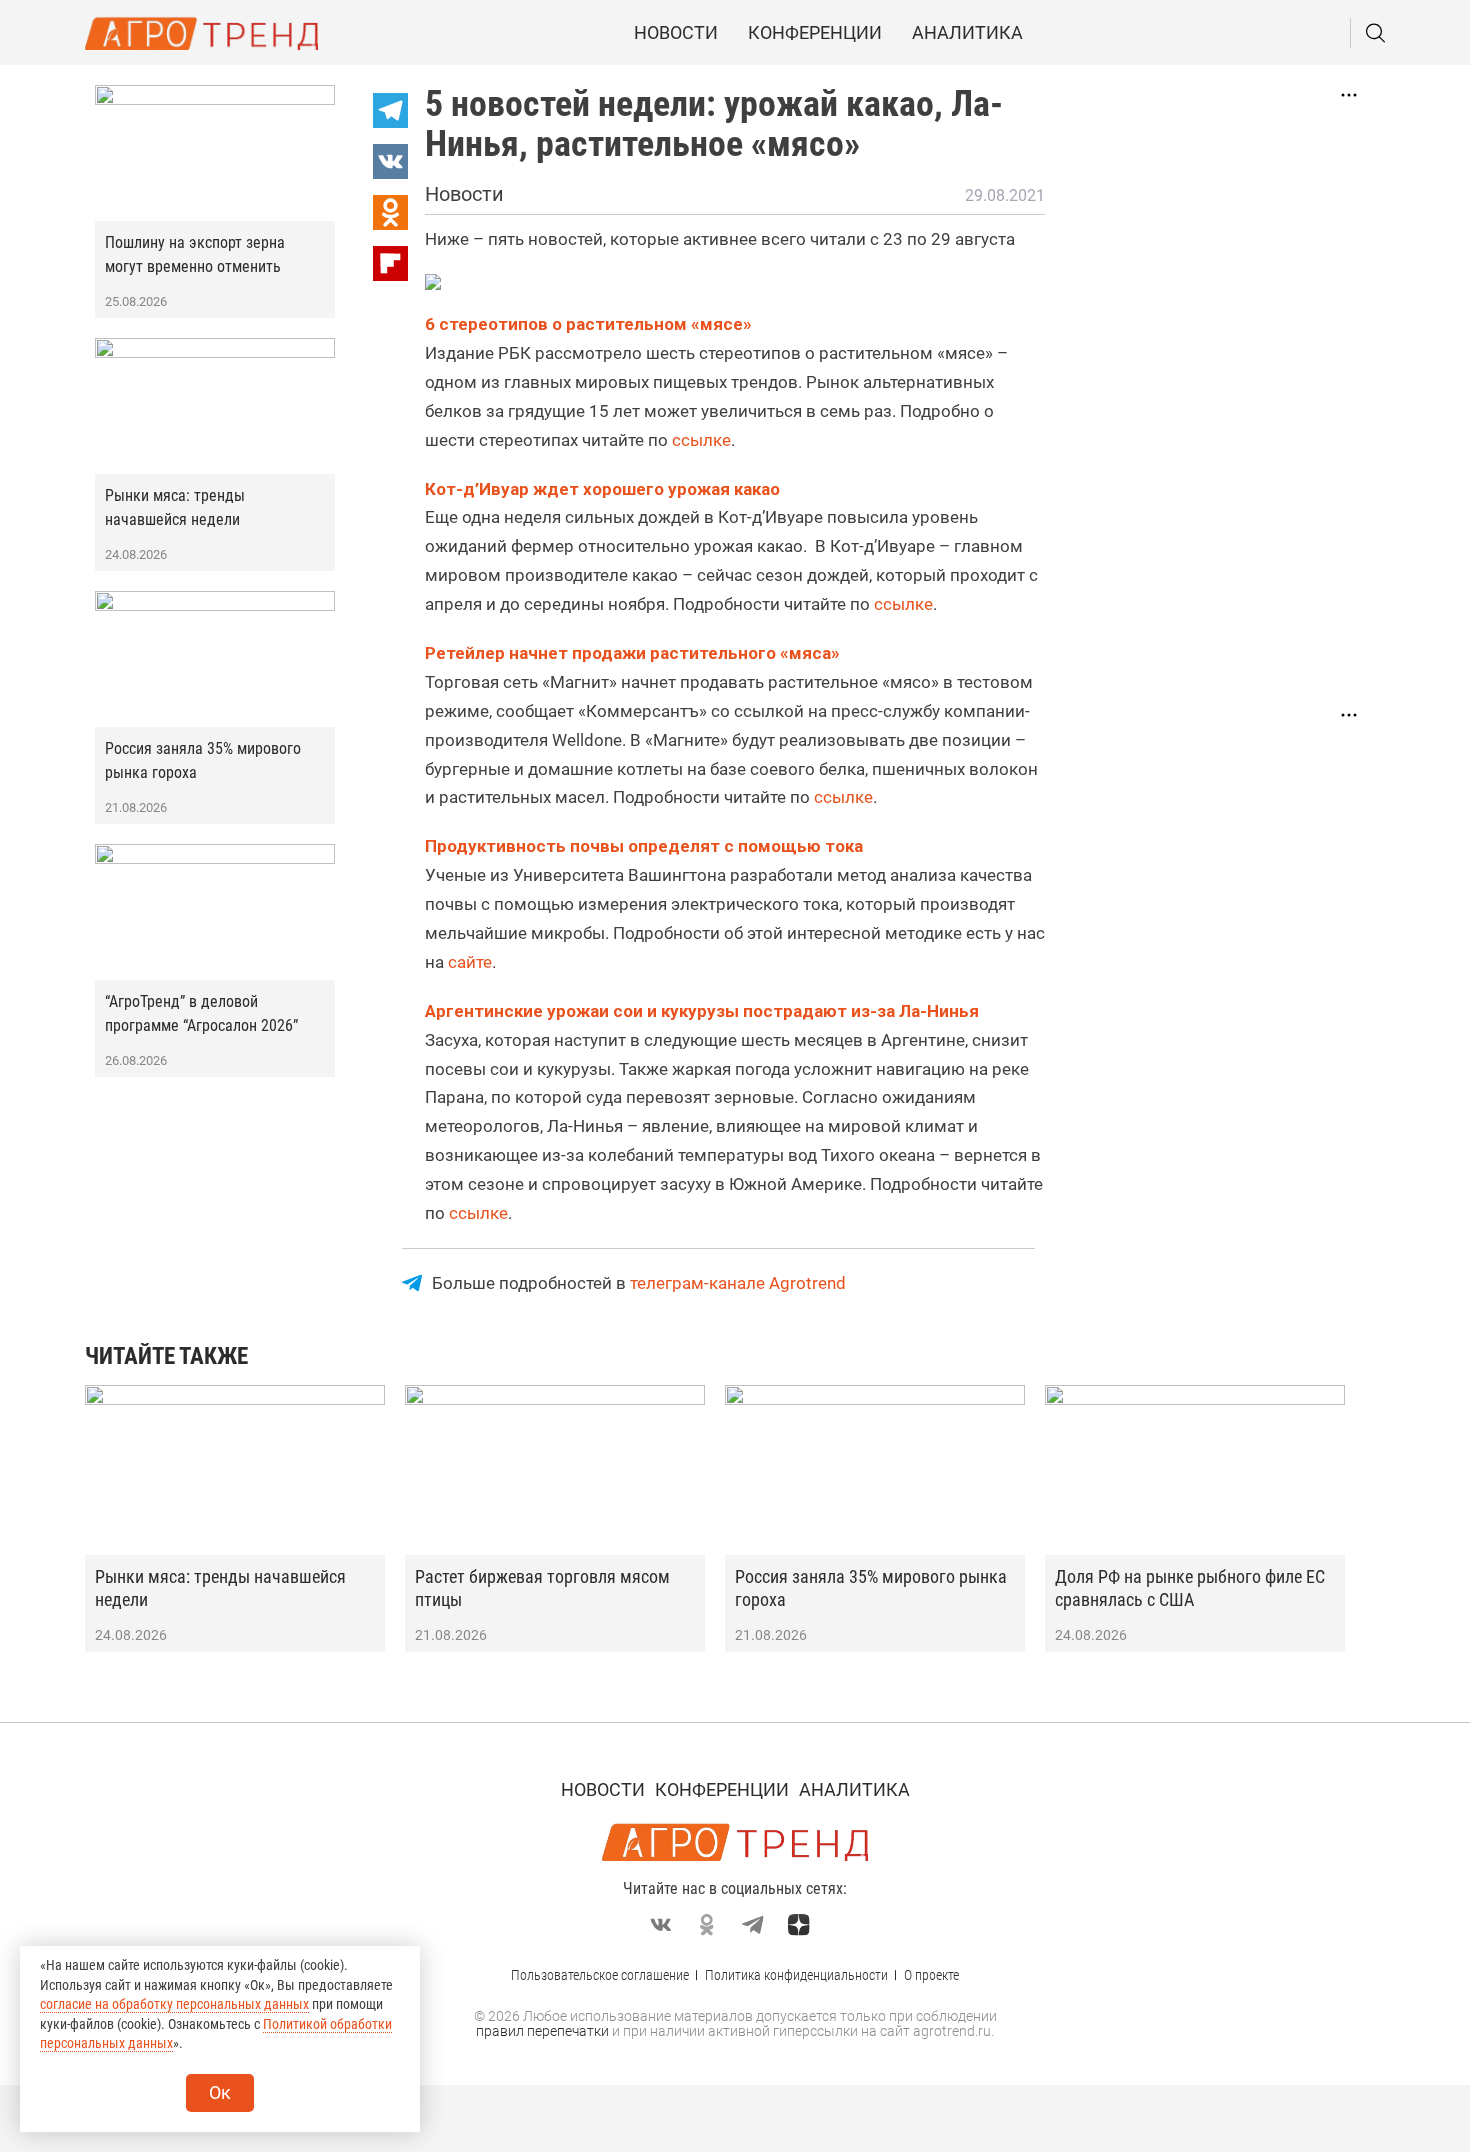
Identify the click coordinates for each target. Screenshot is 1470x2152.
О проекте (931, 1975)
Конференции (815, 32)
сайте (470, 962)
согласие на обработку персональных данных (174, 2004)
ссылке (701, 440)
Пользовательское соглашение (600, 1975)
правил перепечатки (542, 2031)
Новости (676, 32)
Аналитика (967, 32)
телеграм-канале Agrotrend (738, 1283)
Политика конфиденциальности (796, 1975)
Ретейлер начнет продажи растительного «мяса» (632, 653)
